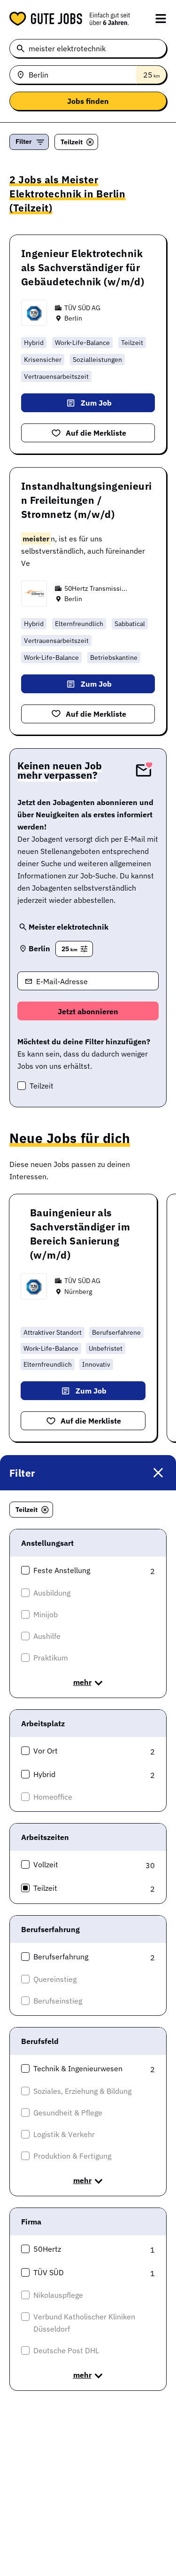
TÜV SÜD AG (82, 308)
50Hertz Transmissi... (96, 588)
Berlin (73, 318)
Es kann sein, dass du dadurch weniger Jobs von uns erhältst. (84, 1054)
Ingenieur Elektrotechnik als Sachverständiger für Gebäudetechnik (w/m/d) (83, 267)
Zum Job (96, 403)
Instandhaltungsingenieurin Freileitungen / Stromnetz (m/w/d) (87, 500)
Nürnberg (78, 1292)
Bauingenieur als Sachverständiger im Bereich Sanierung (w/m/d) (80, 1234)
